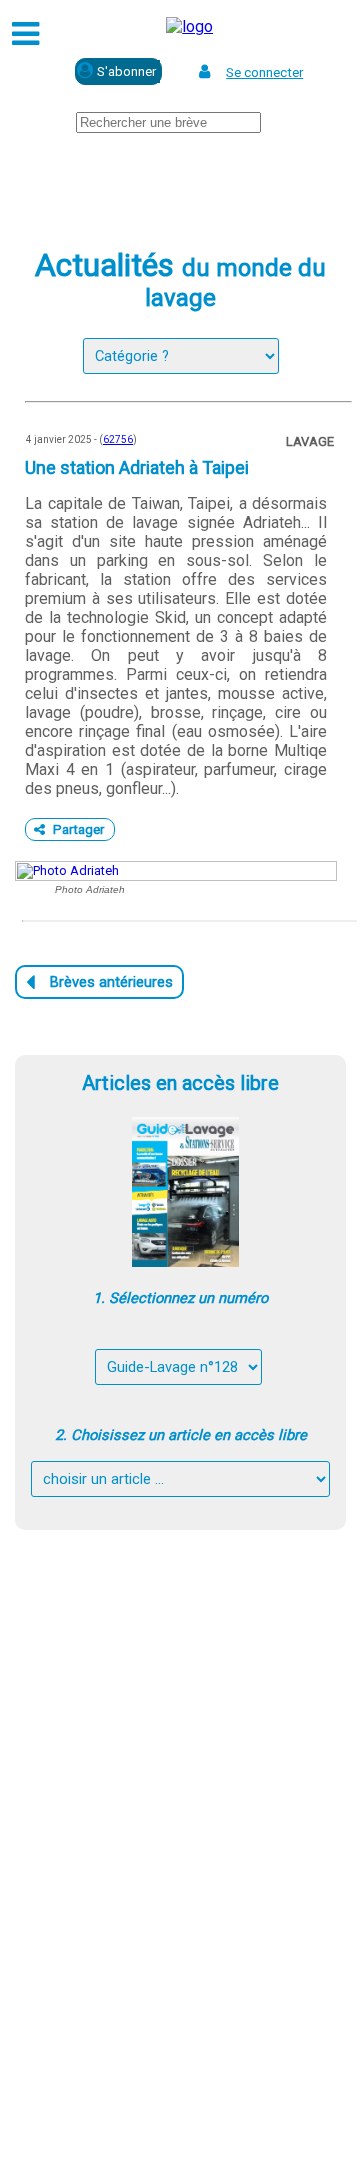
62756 (118, 439)
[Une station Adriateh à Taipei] (176, 871)
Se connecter (264, 72)
